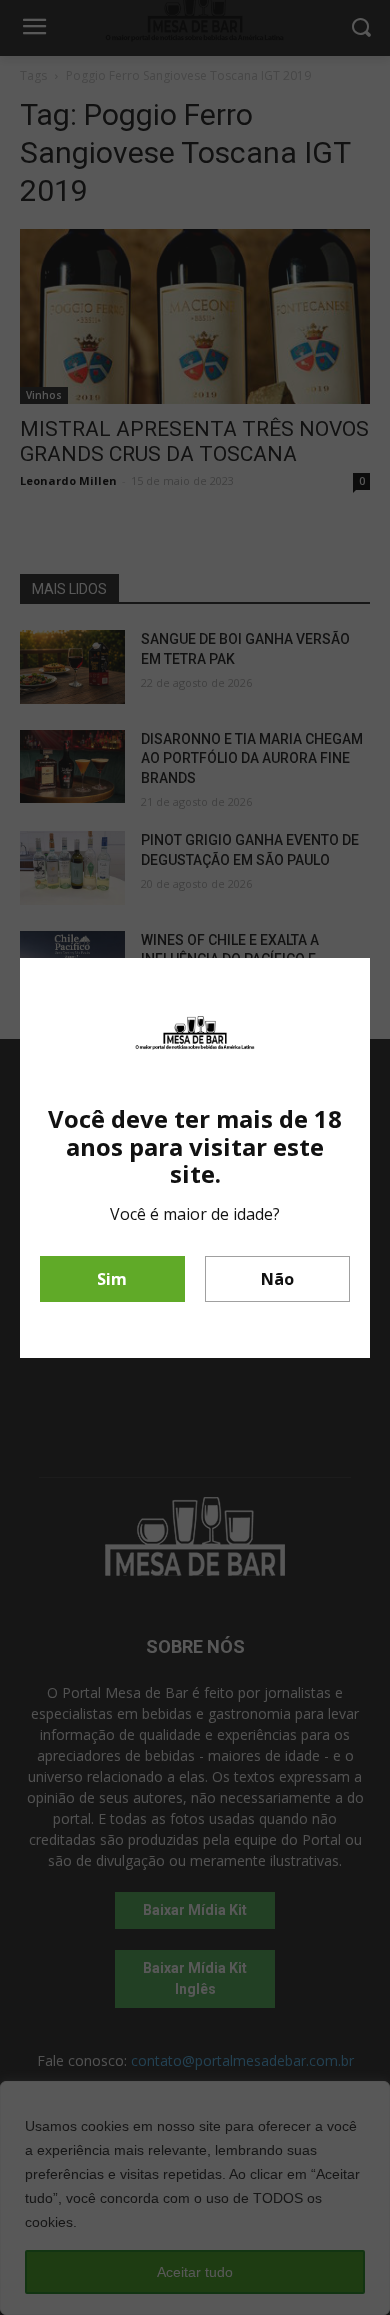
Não (277, 1279)
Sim (112, 1279)
